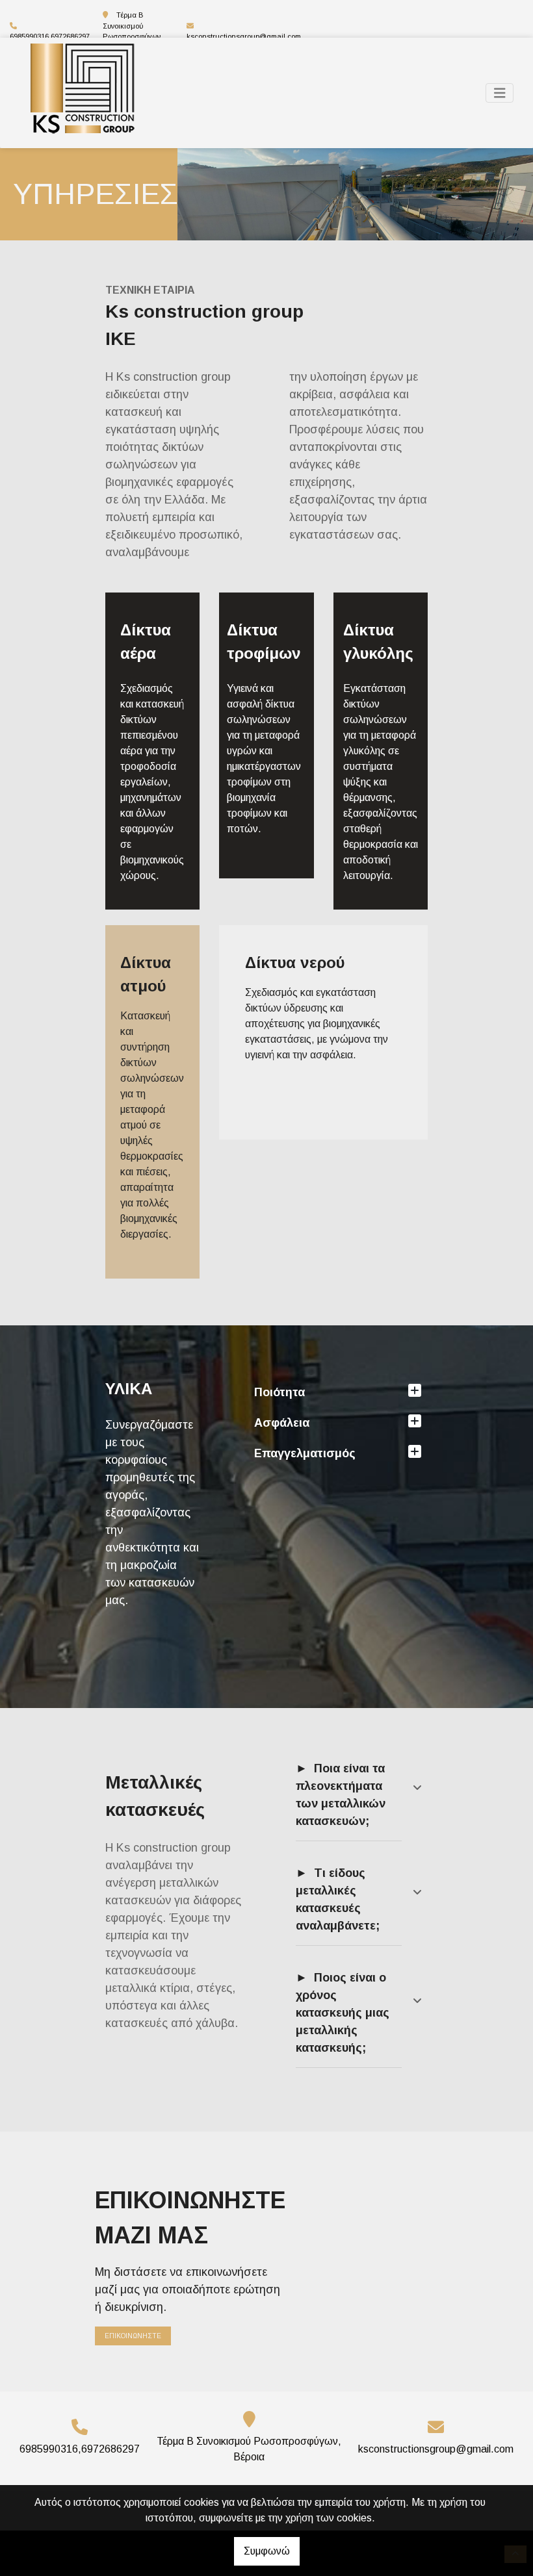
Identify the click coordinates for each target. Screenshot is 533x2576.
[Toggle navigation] (500, 93)
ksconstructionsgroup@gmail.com (244, 36)
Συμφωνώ (267, 2551)
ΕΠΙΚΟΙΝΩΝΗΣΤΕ (133, 2336)
